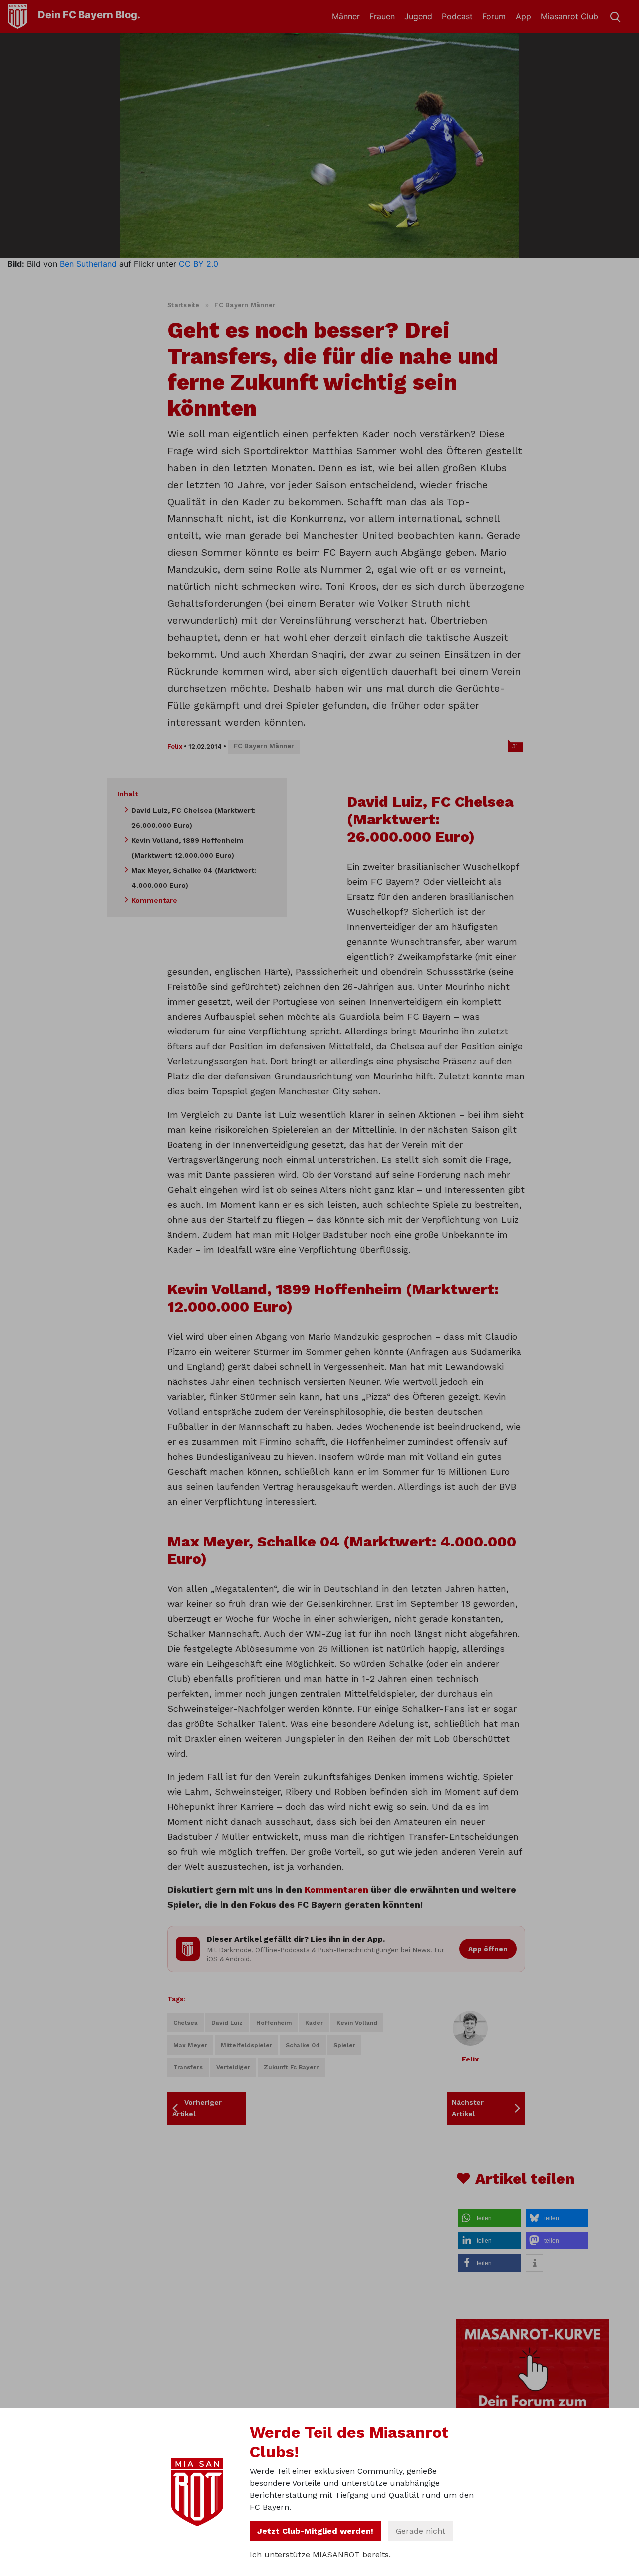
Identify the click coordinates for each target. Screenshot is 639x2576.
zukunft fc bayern (292, 2067)
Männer (346, 16)
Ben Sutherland (88, 264)
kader (314, 2023)
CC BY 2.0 (198, 264)
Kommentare (154, 900)
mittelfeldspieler (246, 2045)
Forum (494, 16)
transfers (188, 2067)
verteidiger (233, 2067)
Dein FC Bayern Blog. (89, 15)
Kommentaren (336, 1889)
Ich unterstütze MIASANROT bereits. (320, 2554)
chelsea (185, 2023)
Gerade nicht (421, 2531)
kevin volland (357, 2023)
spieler (344, 2045)
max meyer (190, 2045)
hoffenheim (274, 2023)
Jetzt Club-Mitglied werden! (315, 2531)
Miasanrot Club (569, 16)
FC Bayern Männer (245, 305)
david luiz (227, 2023)
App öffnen (488, 1949)
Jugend (418, 16)
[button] (489, 2218)
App (523, 16)
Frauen (382, 16)
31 (515, 746)
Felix (175, 747)
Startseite (183, 305)
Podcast (457, 16)
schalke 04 (303, 2045)
